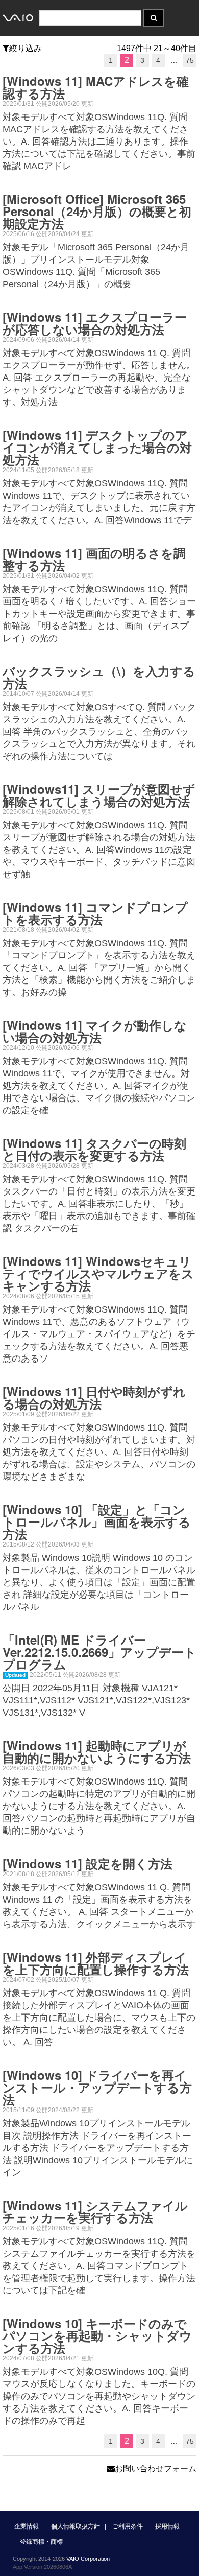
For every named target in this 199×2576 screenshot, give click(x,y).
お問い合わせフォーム (156, 2468)
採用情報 (167, 2526)
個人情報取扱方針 (76, 2526)
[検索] (154, 18)
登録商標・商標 (41, 2542)
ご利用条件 (128, 2526)
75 (190, 60)
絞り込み (26, 48)
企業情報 (27, 2526)
